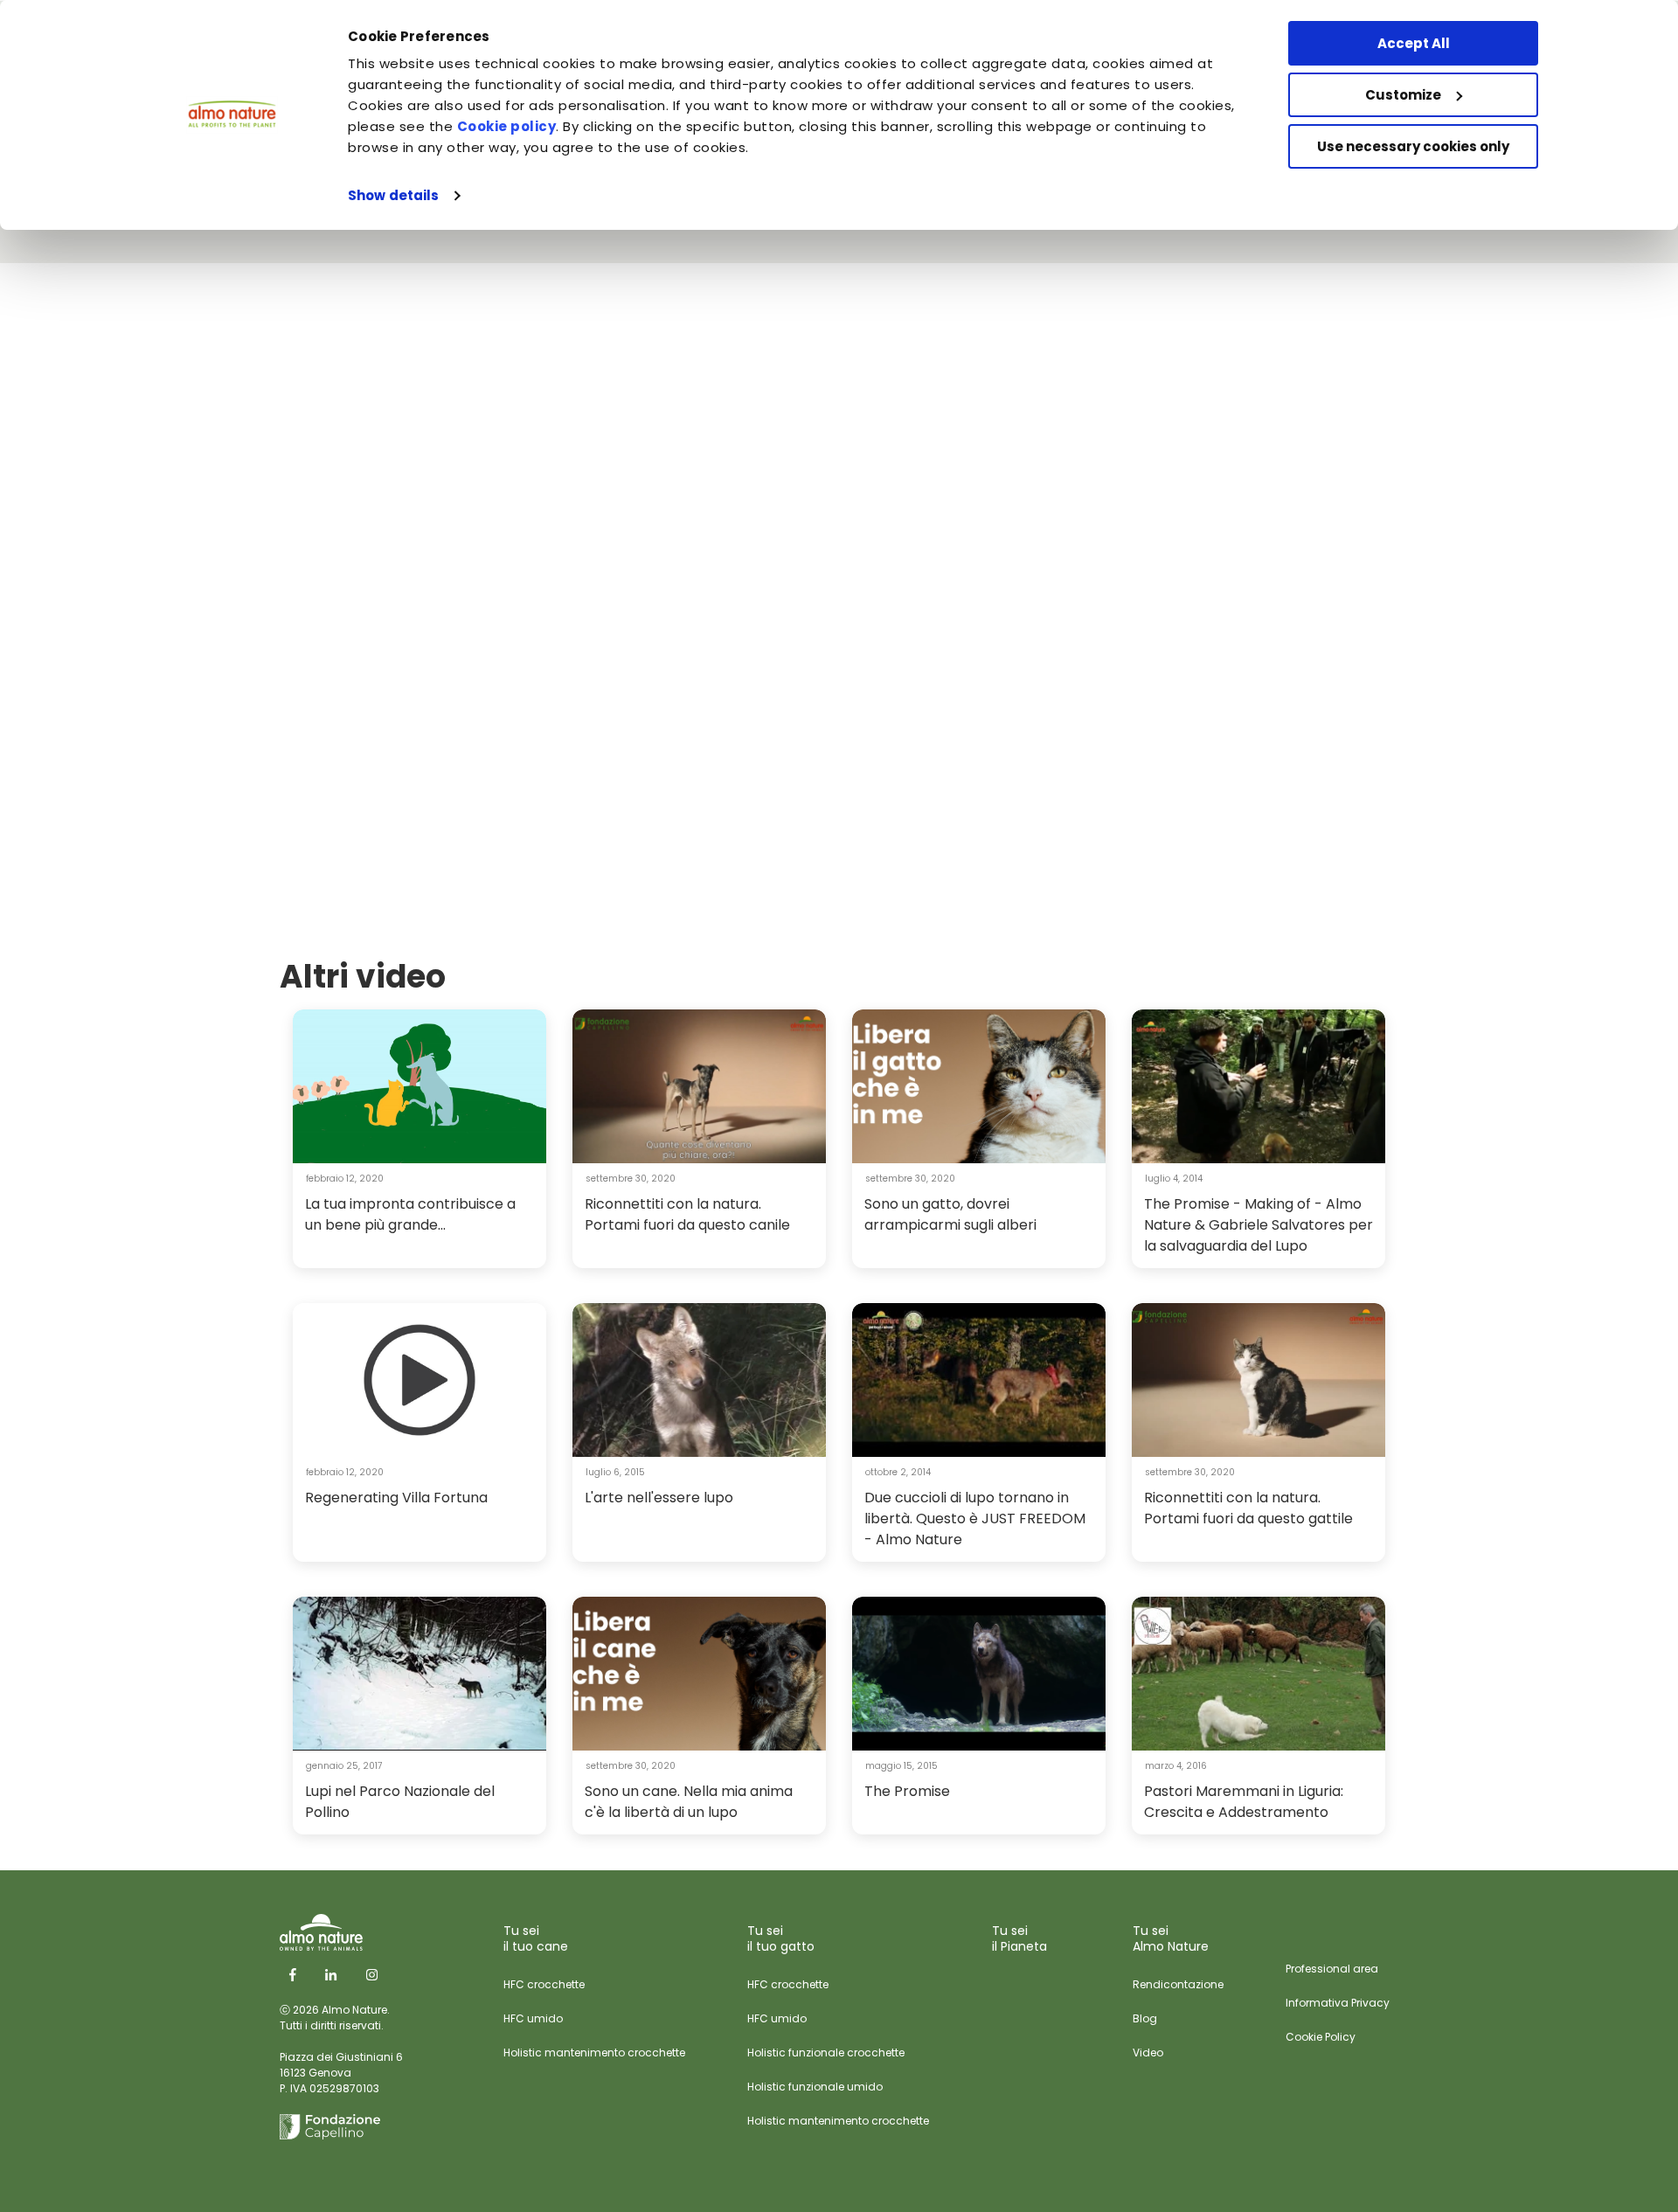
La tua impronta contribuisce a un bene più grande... (410, 1214)
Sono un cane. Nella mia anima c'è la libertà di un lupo (689, 1802)
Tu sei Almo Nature (1171, 1938)
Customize (1403, 95)
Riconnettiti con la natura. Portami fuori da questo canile (687, 1214)
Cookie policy (507, 126)
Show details (393, 195)
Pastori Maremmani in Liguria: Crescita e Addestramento (1244, 1802)
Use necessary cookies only (1413, 146)
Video (1148, 2053)
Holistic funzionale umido (815, 2087)
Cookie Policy (1321, 2037)
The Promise (907, 1791)
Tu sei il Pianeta (1019, 1938)
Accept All (1414, 43)
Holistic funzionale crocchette (826, 2053)
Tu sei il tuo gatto (781, 1938)
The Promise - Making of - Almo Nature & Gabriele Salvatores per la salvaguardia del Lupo (1258, 1225)
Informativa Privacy (1338, 2003)
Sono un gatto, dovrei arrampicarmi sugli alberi (950, 1214)
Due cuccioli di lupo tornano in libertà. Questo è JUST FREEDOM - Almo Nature (975, 1519)
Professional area (1332, 1969)
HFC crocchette (544, 1984)
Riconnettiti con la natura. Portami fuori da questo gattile (1248, 1508)
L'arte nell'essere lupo (659, 1498)
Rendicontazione (1178, 1984)
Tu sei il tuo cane (536, 1938)
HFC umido (533, 2018)
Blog (1145, 2018)
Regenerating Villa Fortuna (396, 1498)
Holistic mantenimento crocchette (594, 2053)
